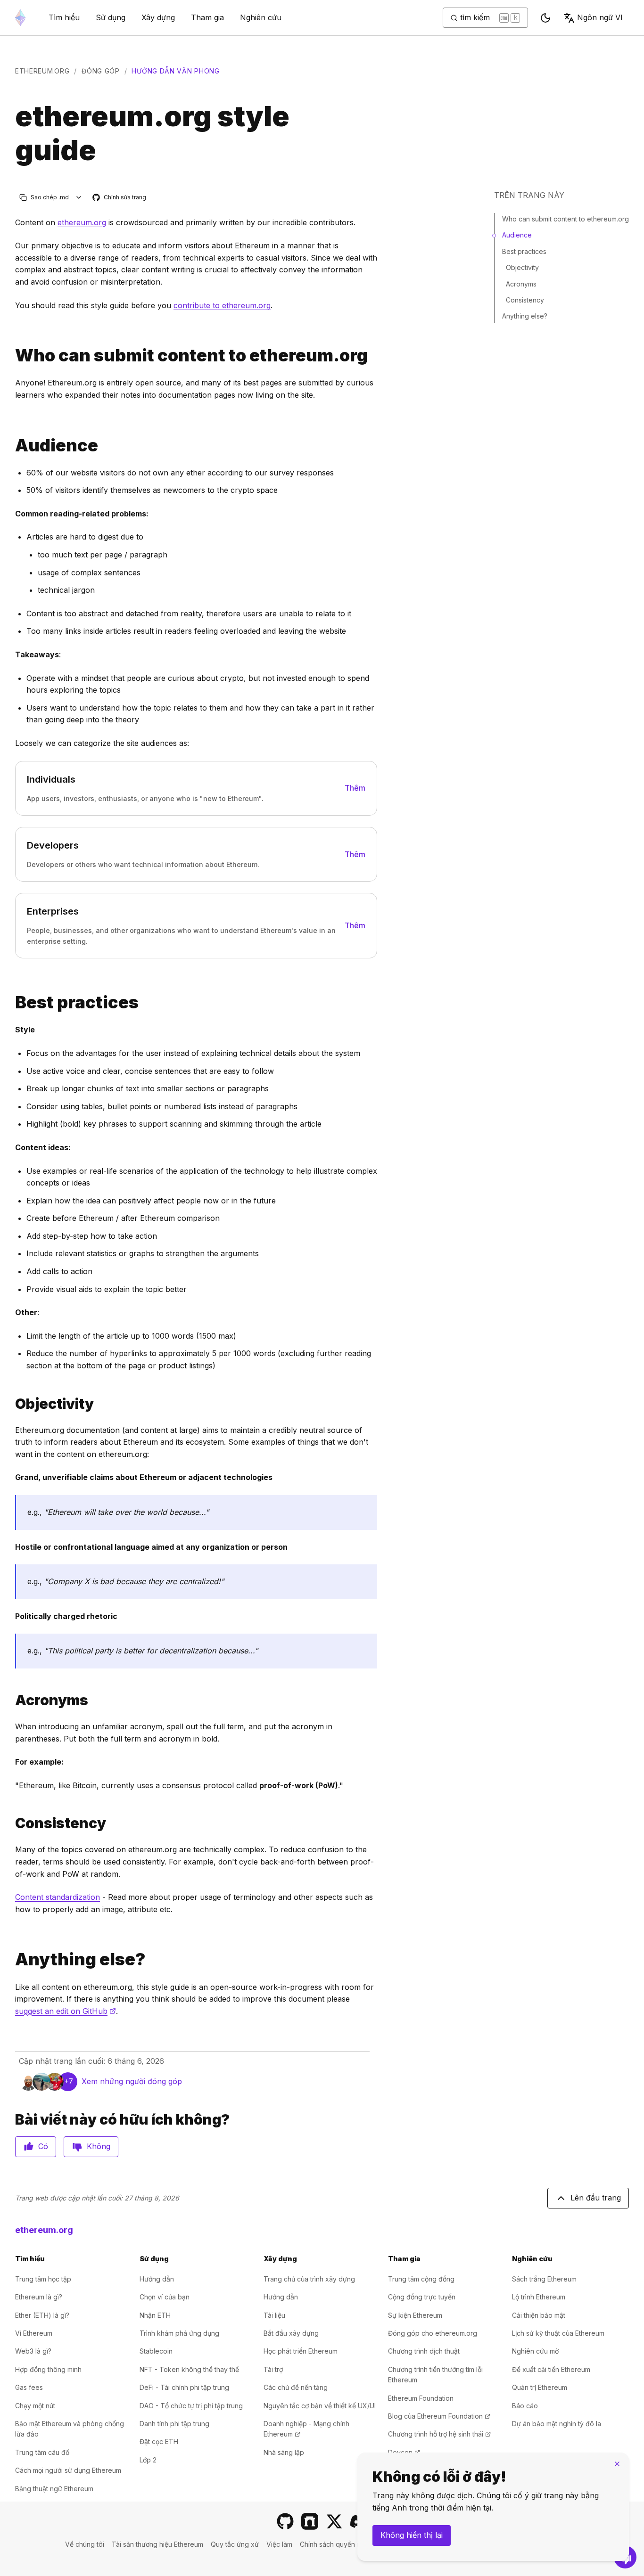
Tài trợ (273, 2369)
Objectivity (522, 267)
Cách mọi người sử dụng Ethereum (68, 2470)
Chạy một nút (35, 2406)
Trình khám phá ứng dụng (179, 2333)
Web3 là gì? (33, 2351)
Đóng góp (101, 71)
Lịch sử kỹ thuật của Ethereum (558, 2333)
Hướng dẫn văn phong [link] (175, 71)
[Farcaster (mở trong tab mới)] (310, 2521)
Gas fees (29, 2387)
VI (600, 17)
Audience (517, 235)
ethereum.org (42, 71)
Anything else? (525, 316)
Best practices (524, 251)
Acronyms (521, 284)
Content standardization (58, 1897)
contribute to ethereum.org (222, 305)
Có (43, 2146)
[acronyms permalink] (11, 1700)
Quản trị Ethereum (540, 2387)
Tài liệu (274, 2315)
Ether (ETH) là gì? (42, 2315)
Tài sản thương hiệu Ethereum (157, 2544)
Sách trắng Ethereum (544, 2279)
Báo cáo (525, 2406)
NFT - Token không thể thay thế (189, 2369)
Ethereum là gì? (39, 2297)
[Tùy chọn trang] (79, 197)
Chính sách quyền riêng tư (340, 2544)
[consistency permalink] (11, 1823)
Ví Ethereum (34, 2333)
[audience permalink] (11, 446)
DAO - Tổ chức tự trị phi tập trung (191, 2406)
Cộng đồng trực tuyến (422, 2297)
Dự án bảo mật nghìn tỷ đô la (557, 2424)
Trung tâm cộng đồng (421, 2279)
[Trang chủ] (20, 18)
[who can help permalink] (11, 356)
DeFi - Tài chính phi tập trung (184, 2387)
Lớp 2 (148, 2460)
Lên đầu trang (596, 2198)
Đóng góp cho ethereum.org (433, 2333)
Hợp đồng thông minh (48, 2369)
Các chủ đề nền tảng (296, 2387)
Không (99, 2146)
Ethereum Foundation (421, 2398)
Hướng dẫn (157, 2279)
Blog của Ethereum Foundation (439, 2416)
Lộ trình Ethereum (539, 2297)
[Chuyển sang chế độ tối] (545, 18)
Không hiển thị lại (412, 2535)
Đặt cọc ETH (159, 2441)
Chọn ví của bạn (165, 2297)
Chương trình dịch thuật (424, 2351)
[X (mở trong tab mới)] (334, 2521)
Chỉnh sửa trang (120, 198)
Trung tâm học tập (43, 2279)
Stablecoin (156, 2351)
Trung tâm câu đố (42, 2452)
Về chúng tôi (85, 2544)
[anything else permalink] (11, 1959)
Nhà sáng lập (284, 2452)
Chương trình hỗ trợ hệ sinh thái (439, 2434)
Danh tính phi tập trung (174, 2424)
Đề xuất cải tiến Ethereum (551, 2369)
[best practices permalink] (11, 1002)
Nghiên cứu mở (535, 2351)
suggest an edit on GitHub (66, 2011)
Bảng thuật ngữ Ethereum (54, 2489)
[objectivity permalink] (11, 1404)
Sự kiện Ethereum (415, 2315)
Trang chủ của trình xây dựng (309, 2279)
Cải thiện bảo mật (539, 2315)
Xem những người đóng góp (132, 2081)
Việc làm (279, 2544)
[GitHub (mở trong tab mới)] (285, 2521)
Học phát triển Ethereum (301, 2351)
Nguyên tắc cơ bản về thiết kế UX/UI (320, 2406)
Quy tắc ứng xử (235, 2544)
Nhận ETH (155, 2315)
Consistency (525, 300)
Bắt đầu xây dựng (291, 2333)
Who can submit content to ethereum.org (566, 219)
